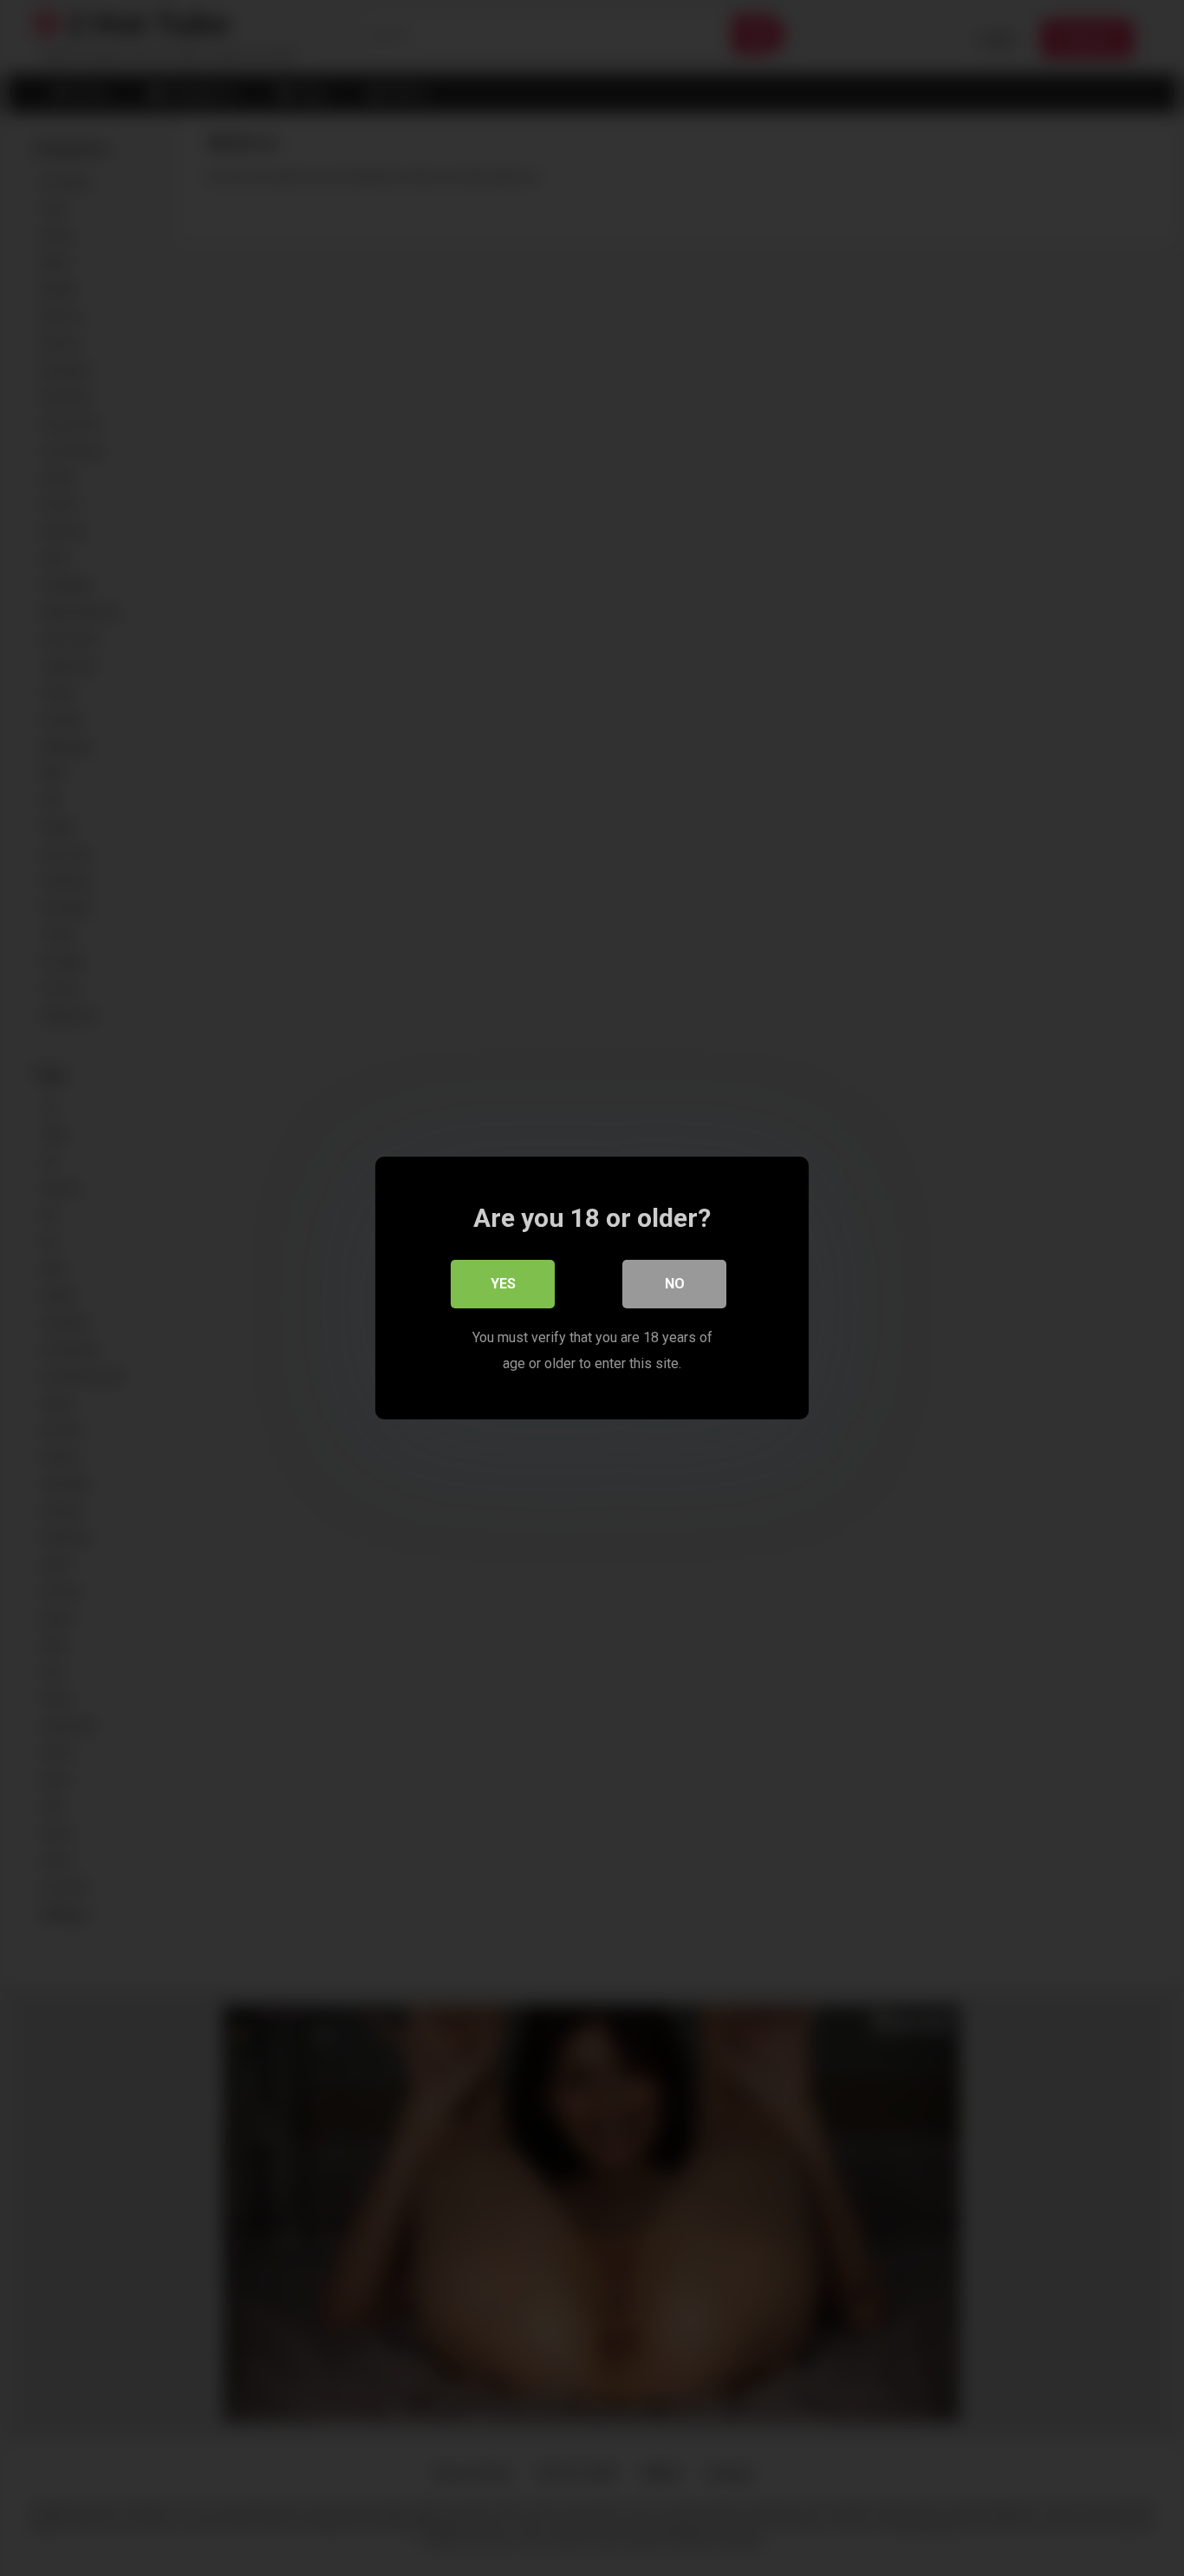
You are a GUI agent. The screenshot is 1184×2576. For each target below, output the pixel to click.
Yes (503, 1284)
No (675, 1284)
